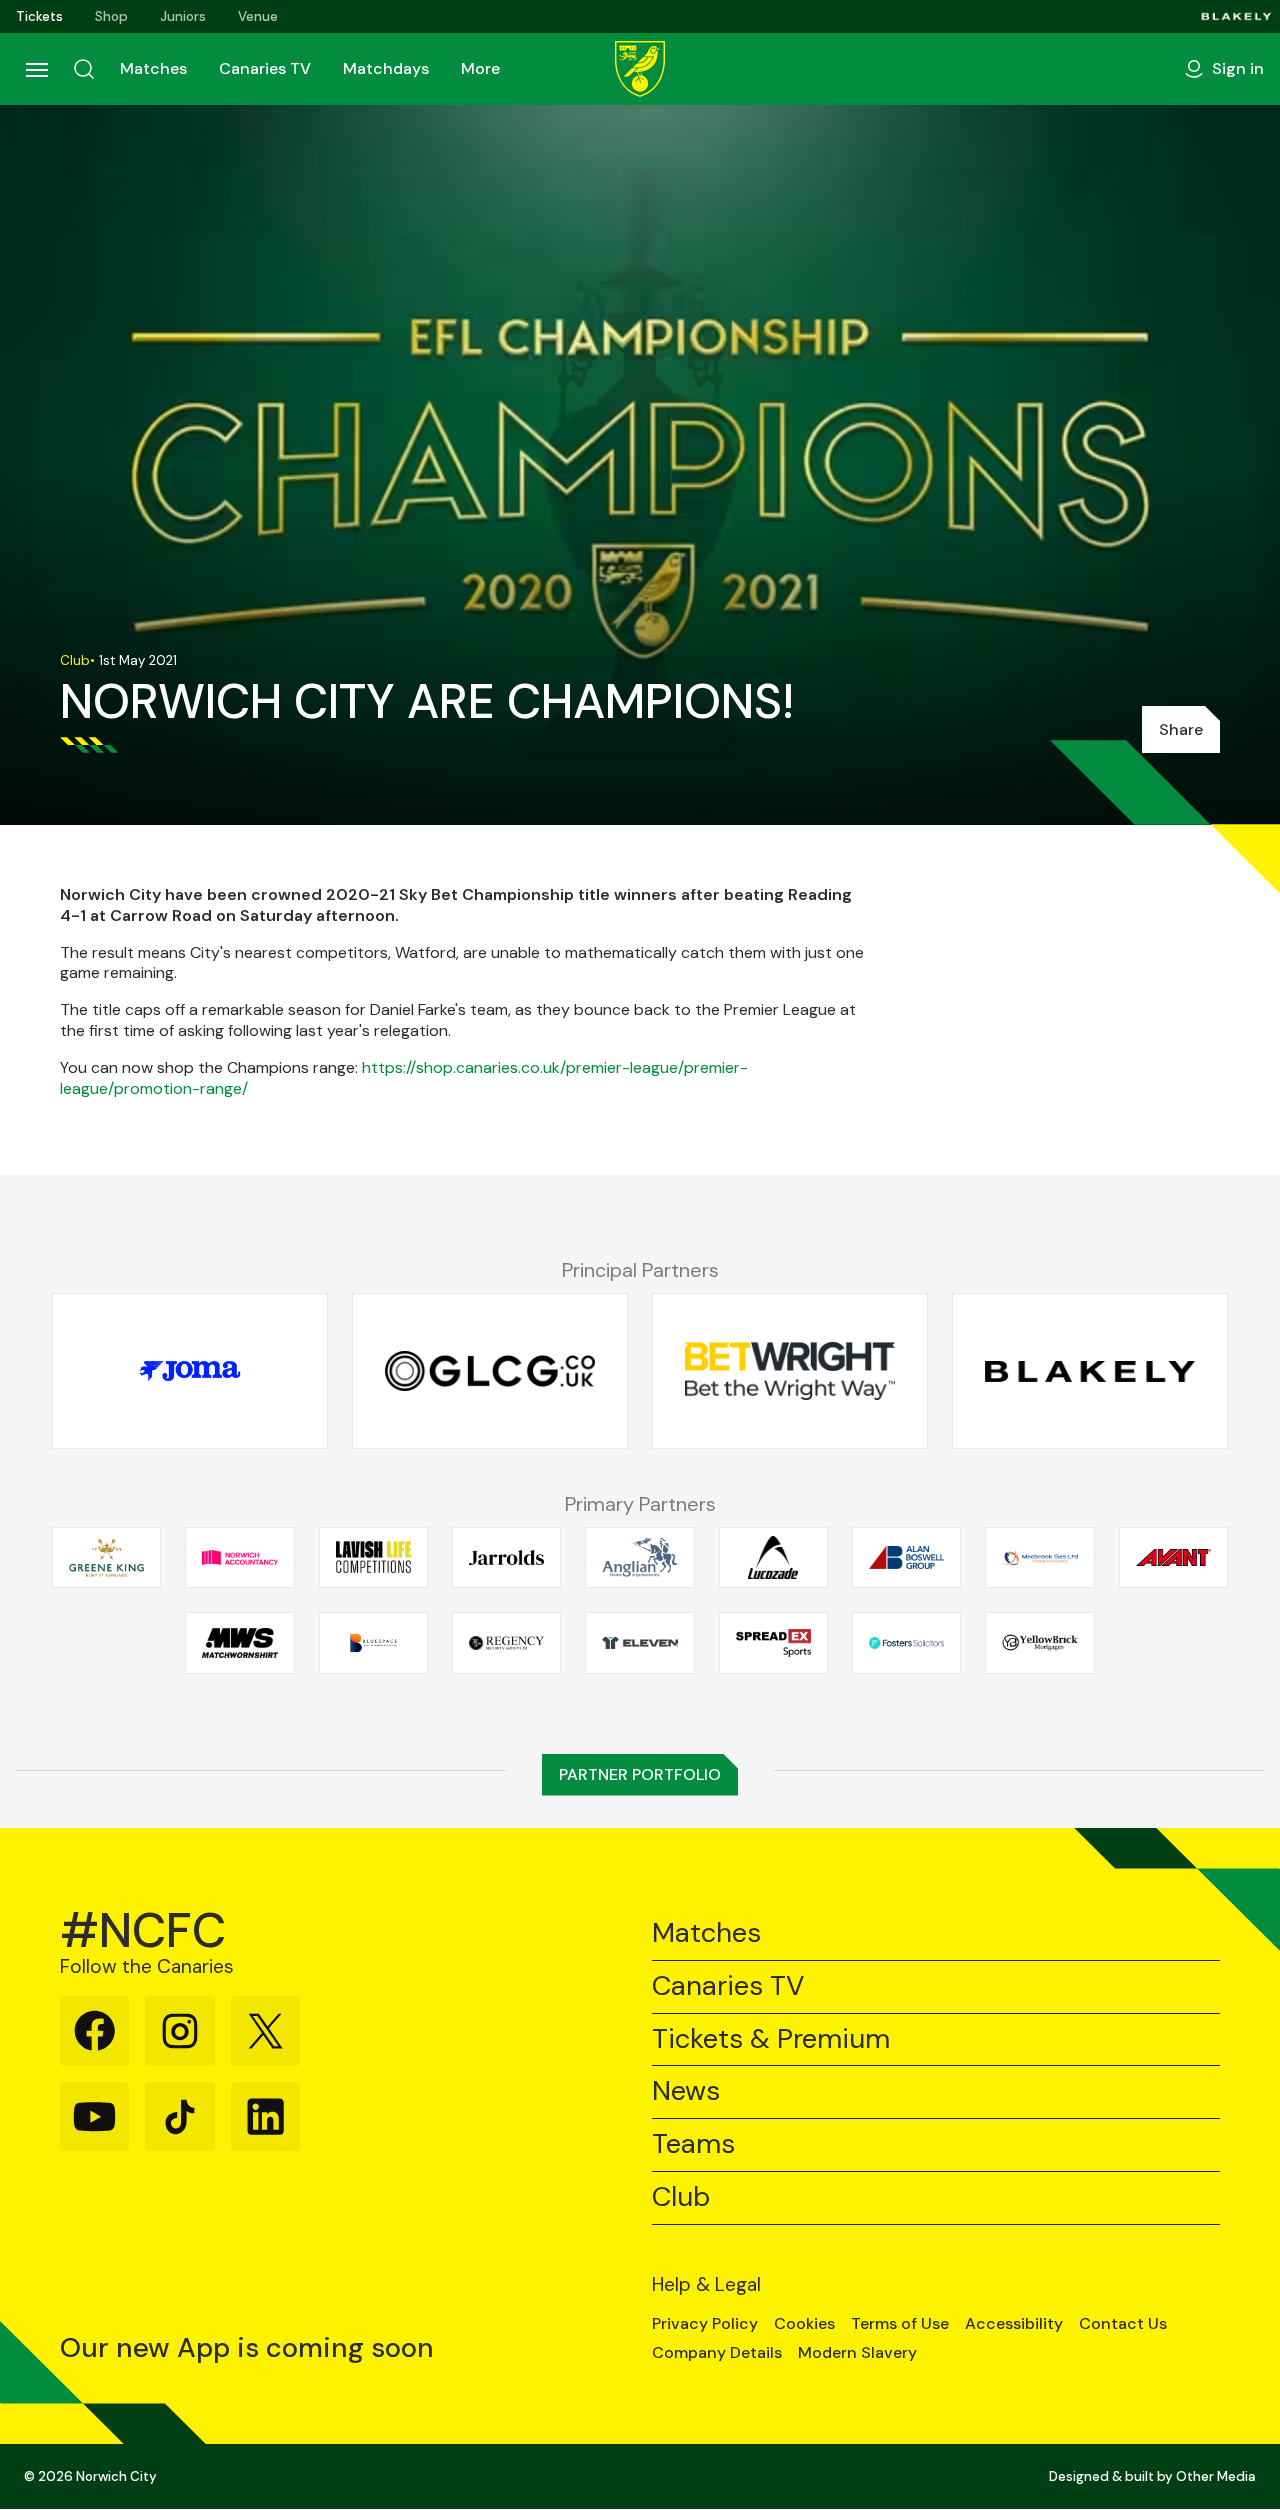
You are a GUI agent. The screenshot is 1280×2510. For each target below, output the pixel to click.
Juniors (183, 16)
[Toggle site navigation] (36, 69)
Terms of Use (900, 2324)
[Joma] (190, 1371)
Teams (693, 2144)
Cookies (804, 2324)
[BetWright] (790, 1371)
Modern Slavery (857, 2353)
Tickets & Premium (771, 2039)
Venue (258, 16)
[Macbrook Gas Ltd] (1039, 1557)
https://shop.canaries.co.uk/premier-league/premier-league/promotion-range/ (404, 1078)
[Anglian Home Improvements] (639, 1557)
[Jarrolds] (506, 1557)
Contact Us (1123, 2324)
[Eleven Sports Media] (639, 1643)
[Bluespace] (373, 1643)
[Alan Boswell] (906, 1557)
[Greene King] (106, 1557)
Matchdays (386, 68)
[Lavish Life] (373, 1557)
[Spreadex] (773, 1643)
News (686, 2091)
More (480, 68)
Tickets (39, 16)
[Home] (640, 69)
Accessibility (1014, 2324)
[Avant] (1173, 1557)
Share (1181, 729)
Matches (153, 68)
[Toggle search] (84, 69)
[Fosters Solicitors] (906, 1643)
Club (681, 2197)
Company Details (717, 2353)
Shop (111, 16)
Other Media (1216, 2476)
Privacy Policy (705, 2324)
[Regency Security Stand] (506, 1643)
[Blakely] (1236, 16)
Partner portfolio (640, 1774)
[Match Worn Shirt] (239, 1643)
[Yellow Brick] (1039, 1643)
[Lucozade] (773, 1557)
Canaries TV (265, 68)
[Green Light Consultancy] (490, 1371)
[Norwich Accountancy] (239, 1557)
